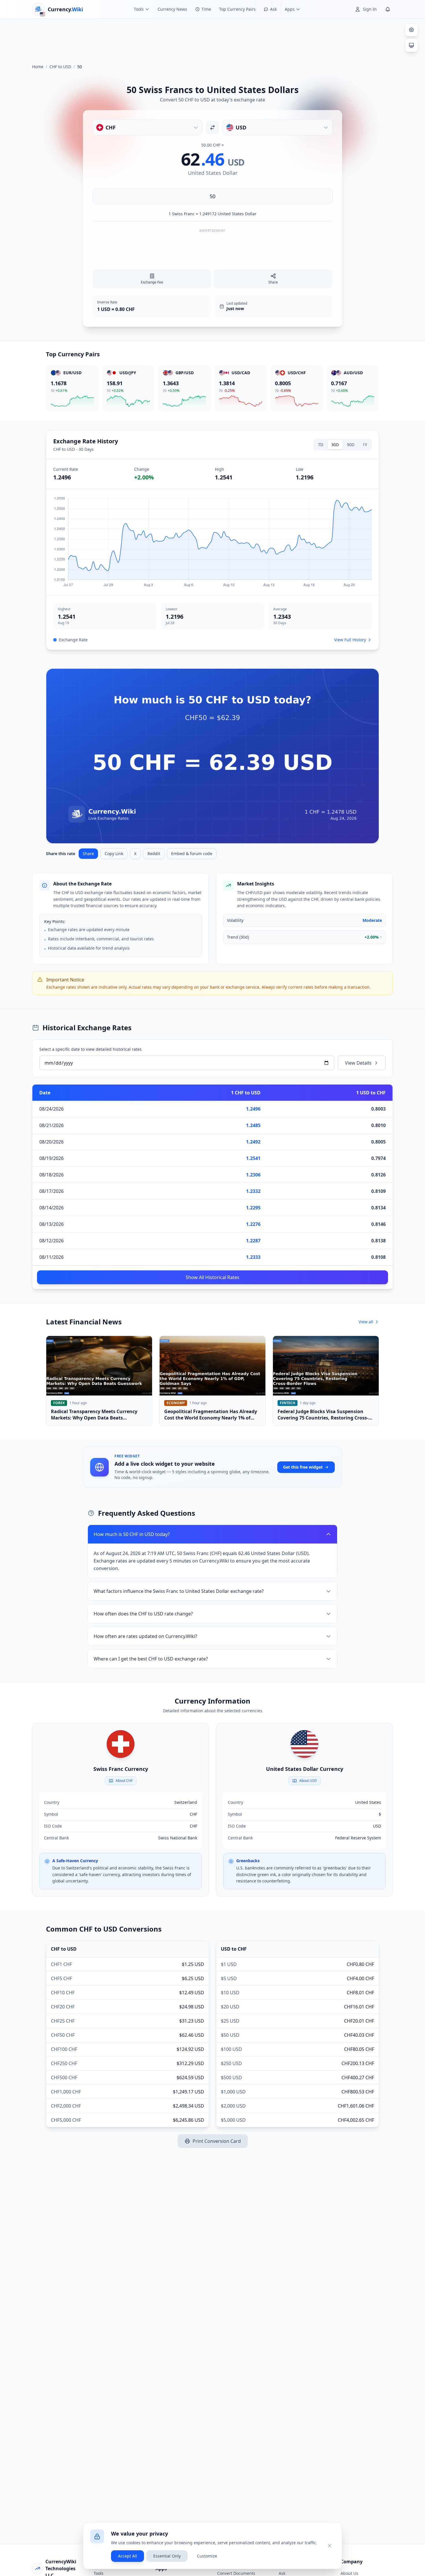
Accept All (127, 2556)
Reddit (154, 854)
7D (321, 445)
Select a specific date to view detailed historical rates (90, 1049)
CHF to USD (60, 67)
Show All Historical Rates (212, 1277)
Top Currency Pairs (237, 9)
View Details (358, 1063)
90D (351, 445)
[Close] (330, 2546)
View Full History (350, 640)
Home (38, 67)
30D (335, 445)
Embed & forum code (192, 854)
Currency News (172, 9)
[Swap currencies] (212, 127)
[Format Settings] (411, 30)
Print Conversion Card (217, 2141)
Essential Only (167, 2556)
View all (366, 1322)
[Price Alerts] (388, 9)
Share (88, 854)
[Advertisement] (212, 39)
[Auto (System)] (411, 45)
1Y (365, 445)
